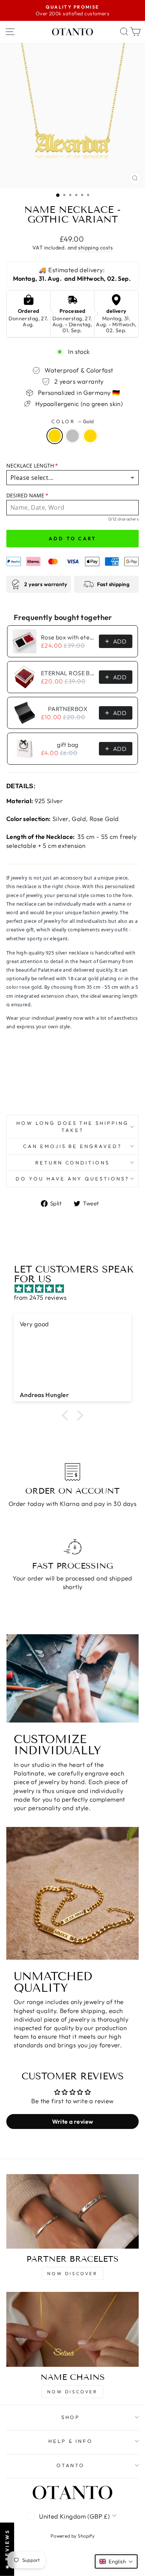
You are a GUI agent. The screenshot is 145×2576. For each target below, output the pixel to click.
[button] (67, 1415)
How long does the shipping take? (72, 1127)
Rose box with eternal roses (68, 637)
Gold (55, 436)
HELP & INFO (71, 2441)
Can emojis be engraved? (72, 1146)
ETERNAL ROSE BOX (68, 673)
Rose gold (90, 436)
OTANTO (71, 2465)
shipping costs (95, 248)
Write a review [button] (73, 2121)
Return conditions (73, 1163)
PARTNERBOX (68, 709)
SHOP (71, 2417)
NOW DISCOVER (72, 2273)
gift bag (67, 745)
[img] (76, 1289)
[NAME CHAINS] (72, 2329)
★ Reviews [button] (7, 2549)
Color (73, 421)
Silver (72, 436)
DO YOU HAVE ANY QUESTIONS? (72, 1179)
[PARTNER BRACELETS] (72, 2211)
